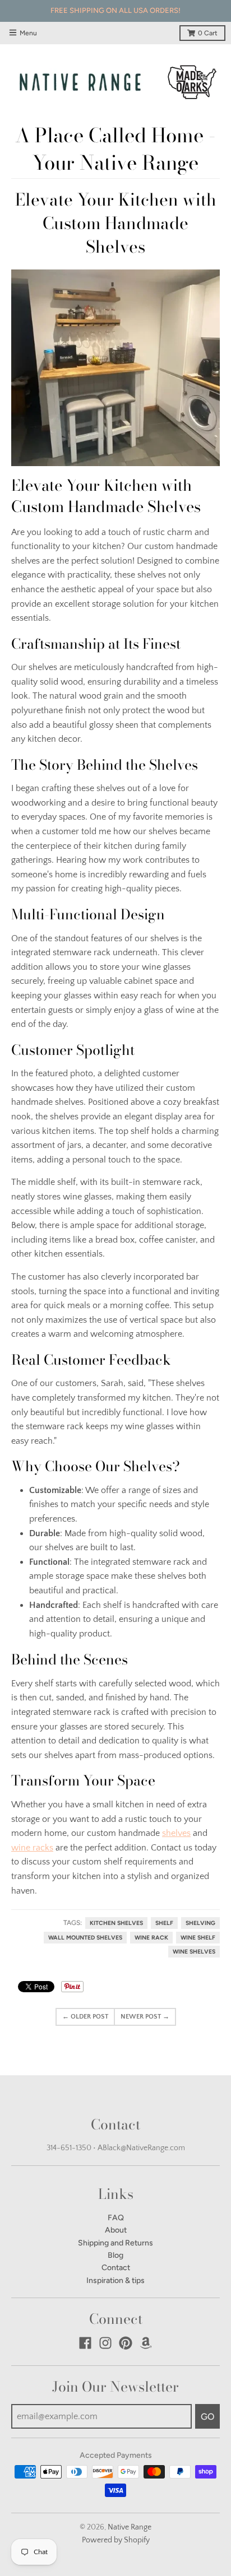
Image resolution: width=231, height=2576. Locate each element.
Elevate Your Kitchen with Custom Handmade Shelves (116, 223)
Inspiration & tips (115, 2280)
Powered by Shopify (116, 2540)
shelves (176, 1833)
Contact (116, 2268)
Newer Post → (145, 2017)
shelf (164, 1923)
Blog (115, 2255)
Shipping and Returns (115, 2243)
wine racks (32, 1848)
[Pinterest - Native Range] (126, 2343)
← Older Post (85, 2017)
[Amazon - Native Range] (146, 2343)
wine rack (151, 1938)
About (116, 2230)
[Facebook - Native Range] (85, 2343)
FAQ (116, 2218)
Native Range (130, 2527)
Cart (208, 33)
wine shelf (198, 1938)
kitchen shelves (116, 1923)
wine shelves (194, 1952)
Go (207, 2417)
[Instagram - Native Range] (105, 2343)
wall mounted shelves (85, 1938)
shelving (200, 1923)
